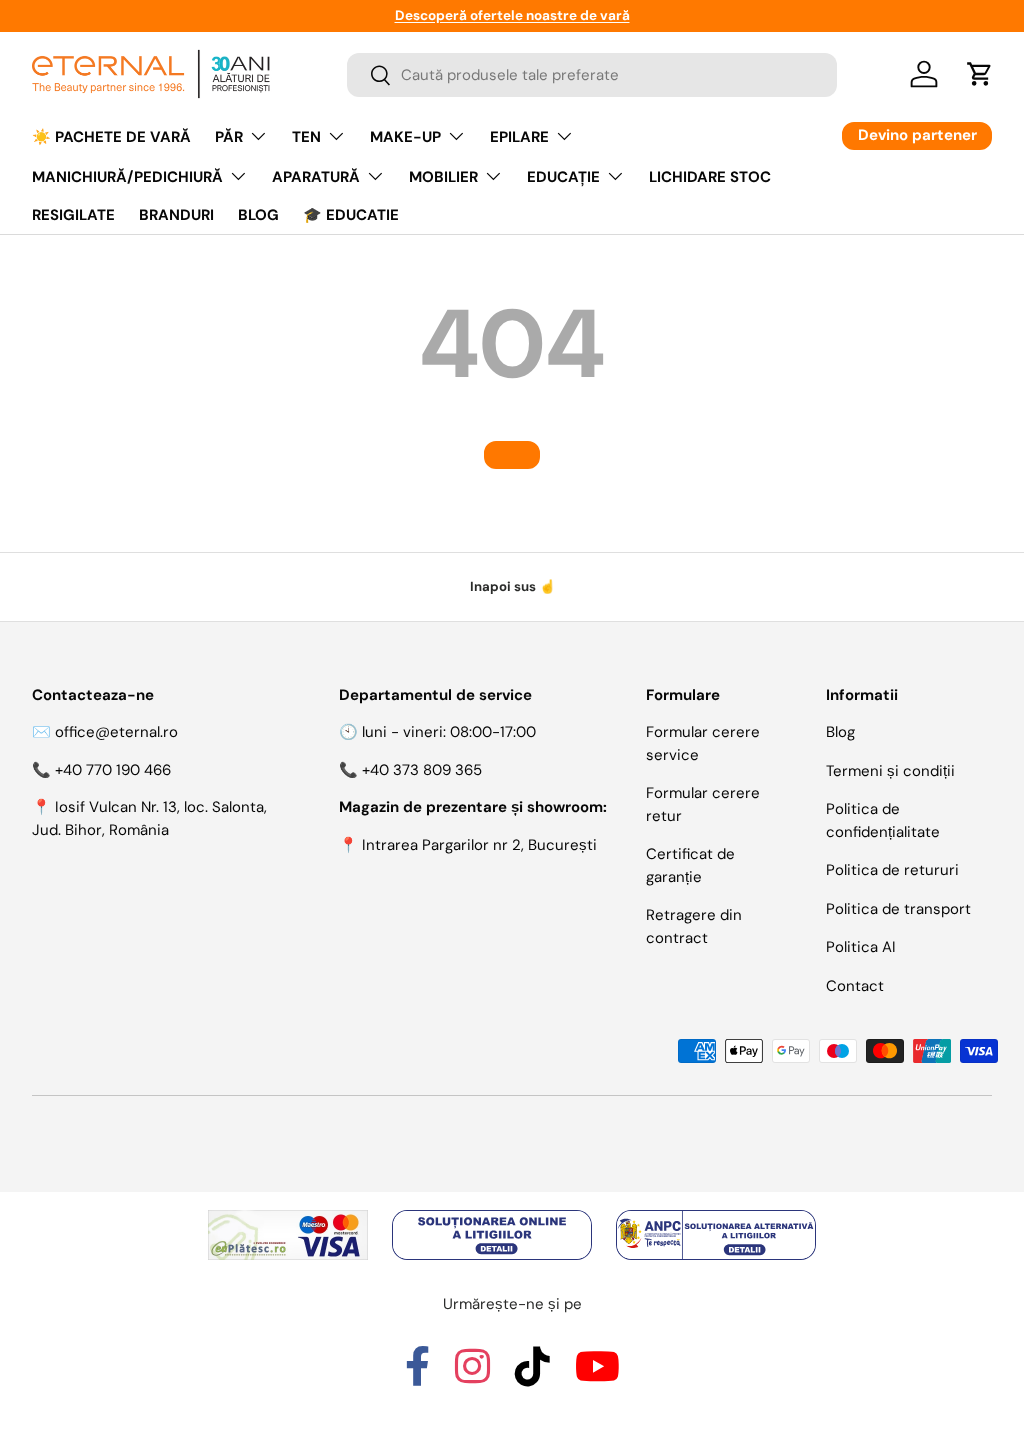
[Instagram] (472, 1376)
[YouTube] (597, 1376)
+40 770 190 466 (113, 770)
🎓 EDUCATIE (351, 215)
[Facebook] (417, 1376)
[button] (980, 74)
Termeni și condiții (890, 771)
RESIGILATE (73, 215)
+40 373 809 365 (422, 770)
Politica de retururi (892, 870)
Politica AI (861, 947)
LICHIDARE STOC (710, 177)
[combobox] (592, 75)
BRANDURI (176, 215)
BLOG (258, 215)
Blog (840, 732)
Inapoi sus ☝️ (512, 586)
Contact (855, 986)
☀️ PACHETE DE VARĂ (111, 137)
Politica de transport (898, 909)
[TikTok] (532, 1376)
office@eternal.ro (116, 732)
